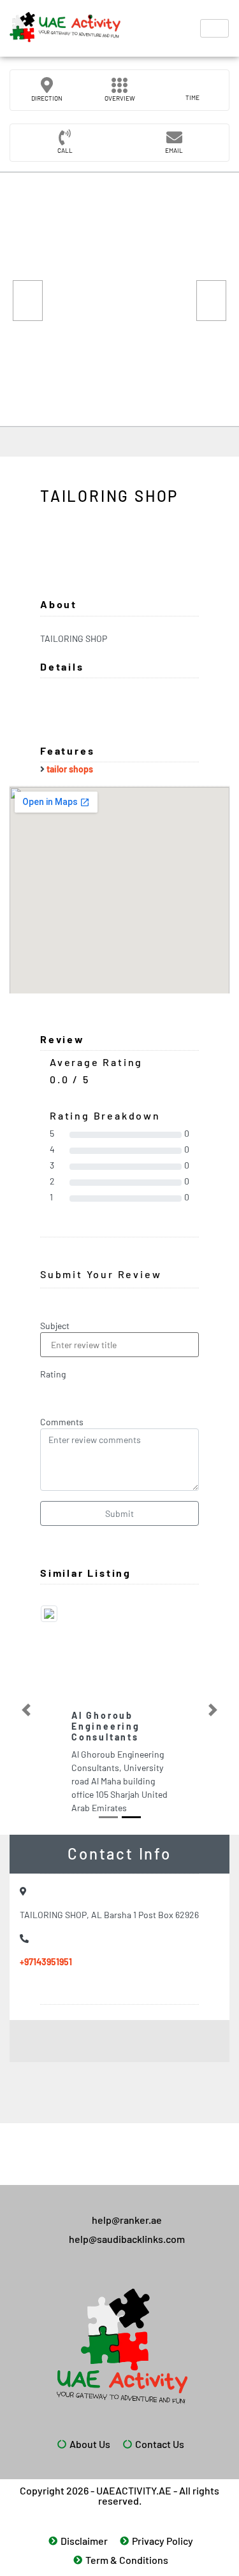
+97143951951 (46, 1962)
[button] (26, 1710)
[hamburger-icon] (214, 28)
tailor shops (70, 769)
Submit (119, 1513)
